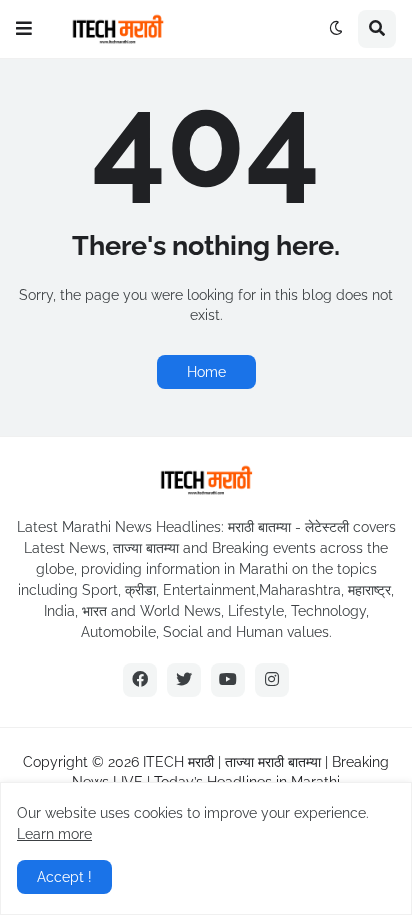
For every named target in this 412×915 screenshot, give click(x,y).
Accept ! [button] (64, 877)
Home (206, 372)
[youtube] (228, 680)
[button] (24, 29)
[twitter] (184, 680)
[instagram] (272, 680)
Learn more (54, 834)
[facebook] (140, 680)
